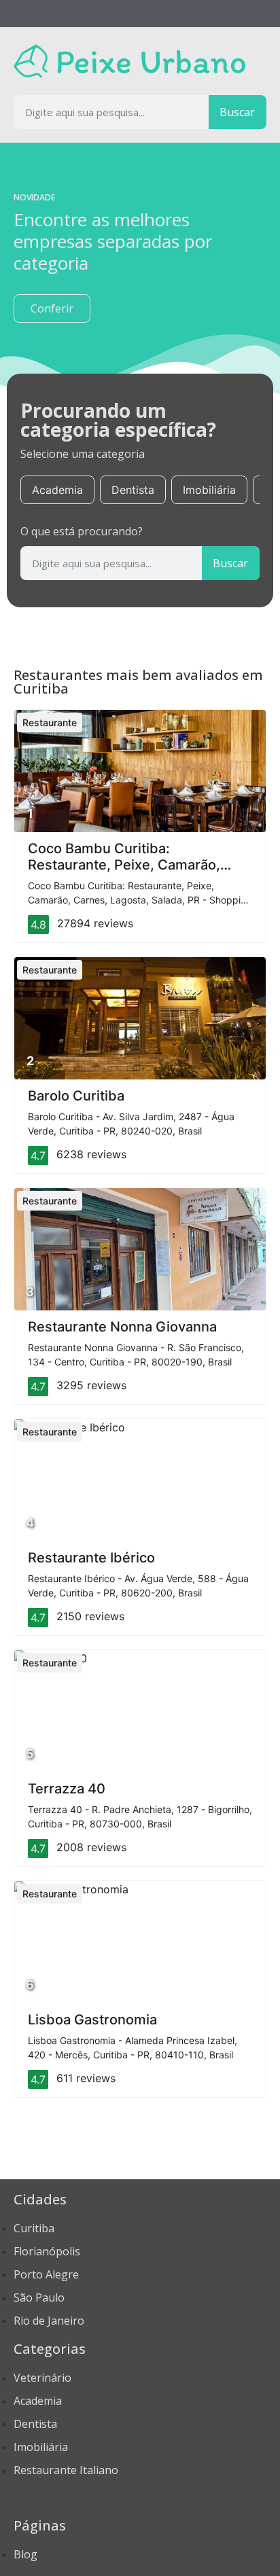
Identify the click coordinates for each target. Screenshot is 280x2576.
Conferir (52, 308)
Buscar (237, 112)
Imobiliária (209, 490)
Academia (57, 490)
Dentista (133, 490)
